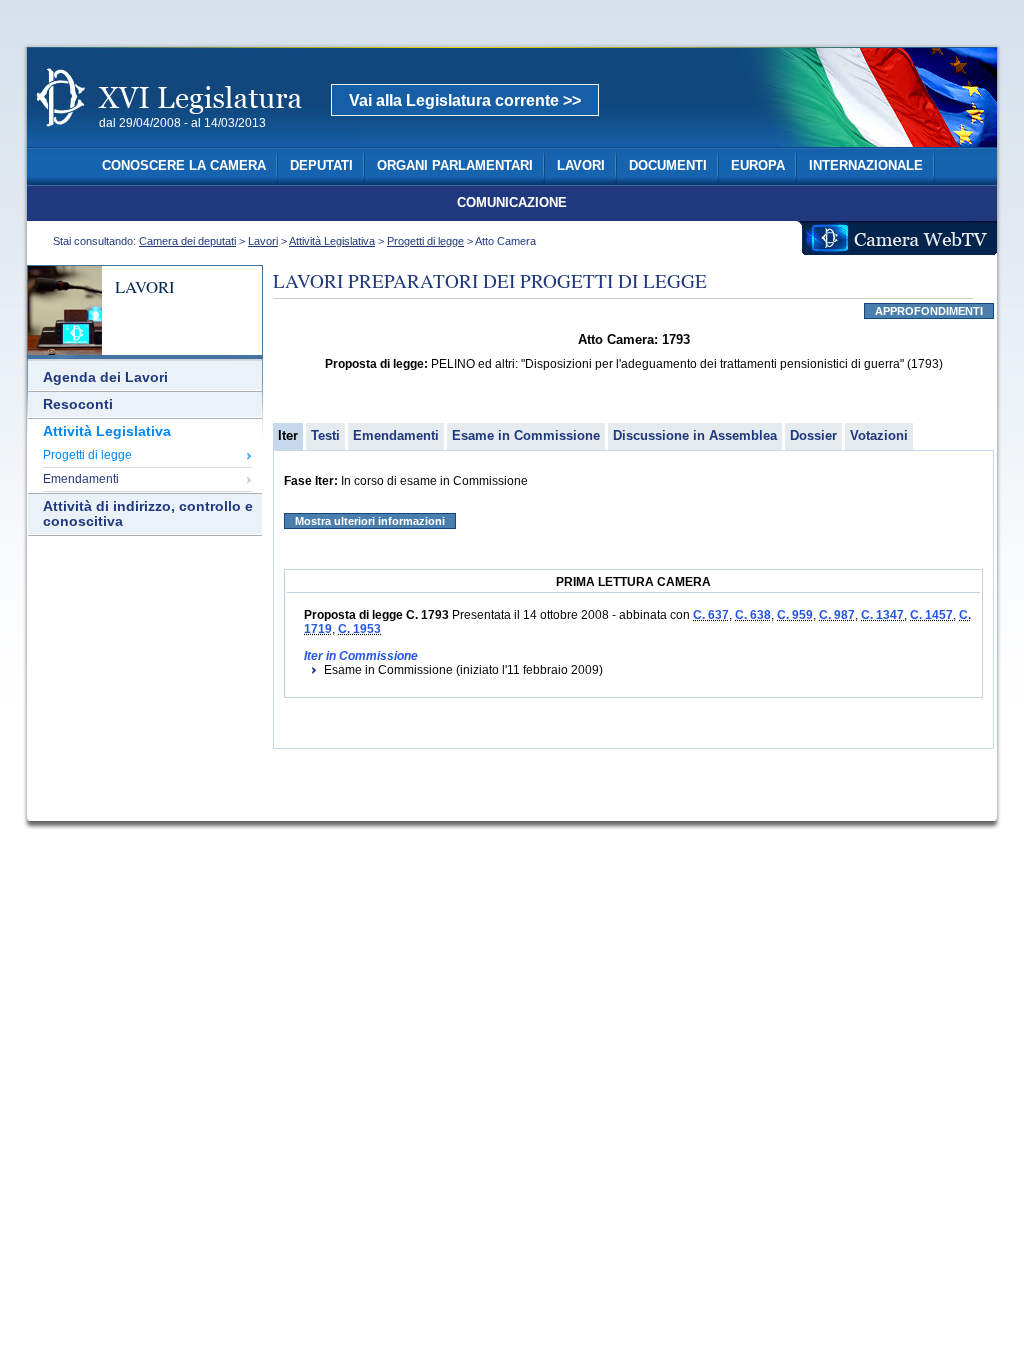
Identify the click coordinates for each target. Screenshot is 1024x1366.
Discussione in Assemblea (695, 435)
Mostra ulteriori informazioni (370, 521)
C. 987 (837, 615)
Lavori (263, 241)
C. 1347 (882, 615)
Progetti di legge (425, 241)
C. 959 (795, 615)
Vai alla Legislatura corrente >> (465, 100)
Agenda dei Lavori (105, 377)
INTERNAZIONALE (866, 166)
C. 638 (753, 615)
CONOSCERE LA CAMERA (184, 166)
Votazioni (879, 435)
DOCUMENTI (668, 166)
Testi (325, 435)
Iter (288, 435)
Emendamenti (81, 479)
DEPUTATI (321, 166)
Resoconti (78, 404)
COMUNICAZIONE (512, 203)
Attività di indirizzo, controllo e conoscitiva (148, 514)
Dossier (813, 435)
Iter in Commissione (361, 656)
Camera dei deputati (187, 241)
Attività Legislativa (332, 241)
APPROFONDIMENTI (929, 311)
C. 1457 (931, 615)
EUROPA (758, 166)
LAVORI (581, 166)
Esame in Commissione (526, 435)
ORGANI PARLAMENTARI (455, 166)
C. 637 (711, 615)
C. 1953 (359, 629)
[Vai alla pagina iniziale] (193, 138)
